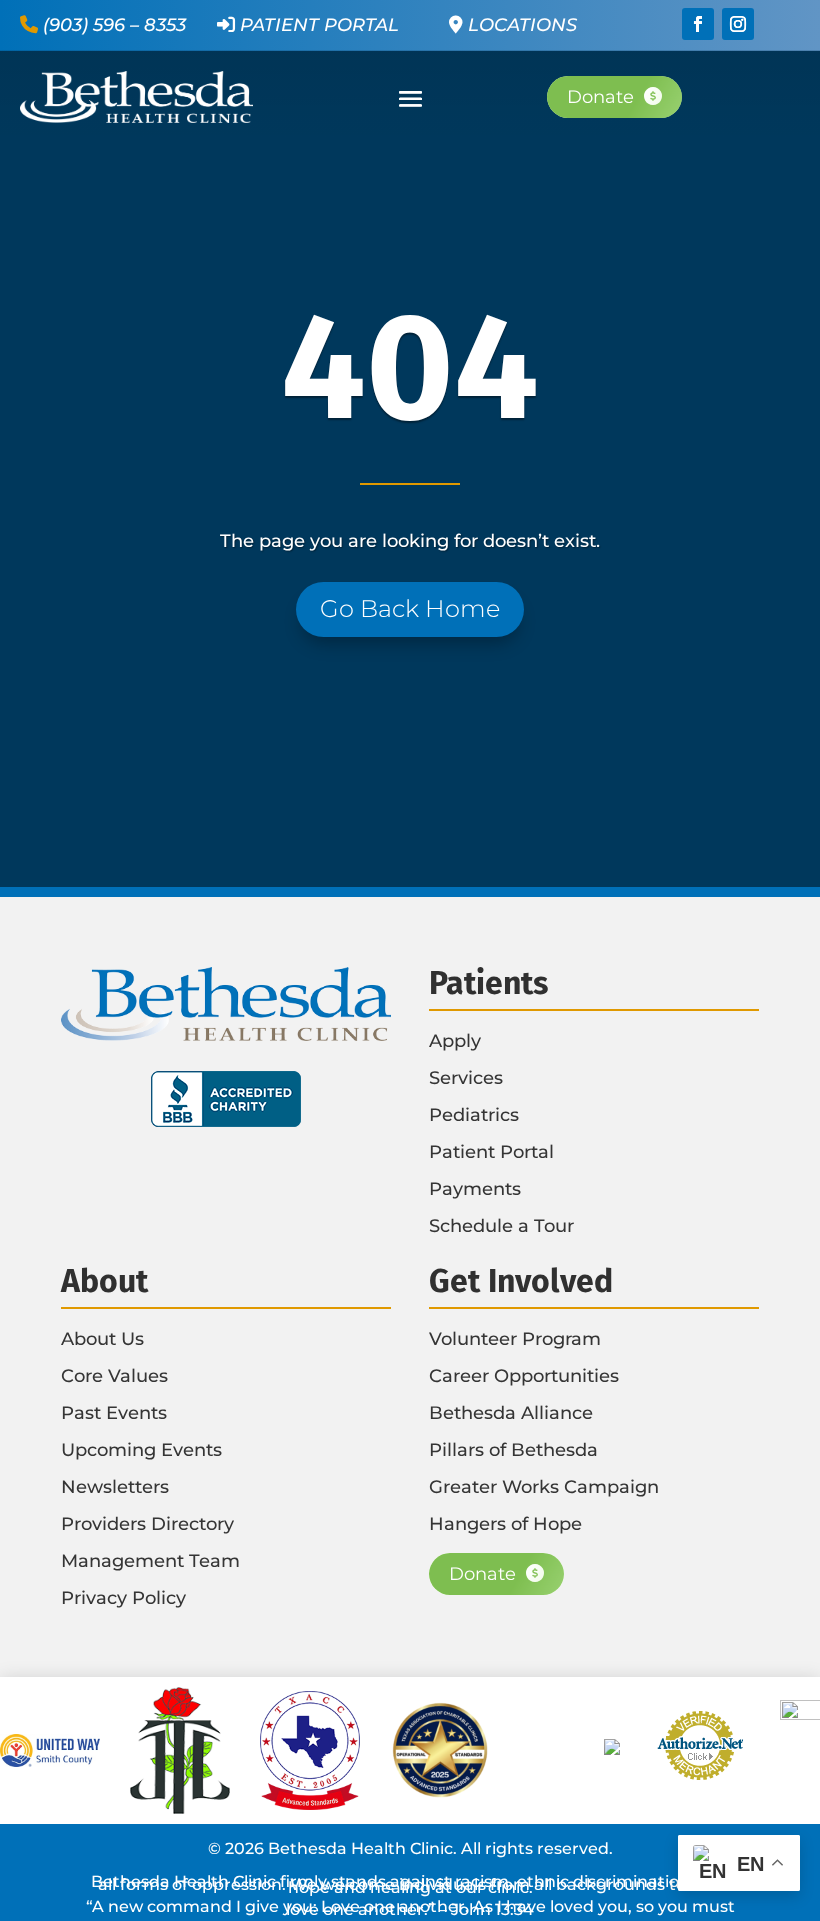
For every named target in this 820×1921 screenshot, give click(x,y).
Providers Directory (147, 1524)
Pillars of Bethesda (513, 1450)
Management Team (150, 1561)
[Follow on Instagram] (738, 24)
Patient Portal (317, 25)
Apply (455, 1041)
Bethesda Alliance (511, 1413)
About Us (102, 1339)
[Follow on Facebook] (698, 24)
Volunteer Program (515, 1339)
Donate (600, 97)
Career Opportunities (524, 1376)
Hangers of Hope (505, 1524)
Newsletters (115, 1487)
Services (466, 1078)
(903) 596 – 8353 (114, 25)
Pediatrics (474, 1115)
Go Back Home (410, 608)
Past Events (114, 1413)
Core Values (114, 1376)
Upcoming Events (141, 1450)
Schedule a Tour (501, 1226)
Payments (475, 1189)
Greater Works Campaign (544, 1487)
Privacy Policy (123, 1598)
